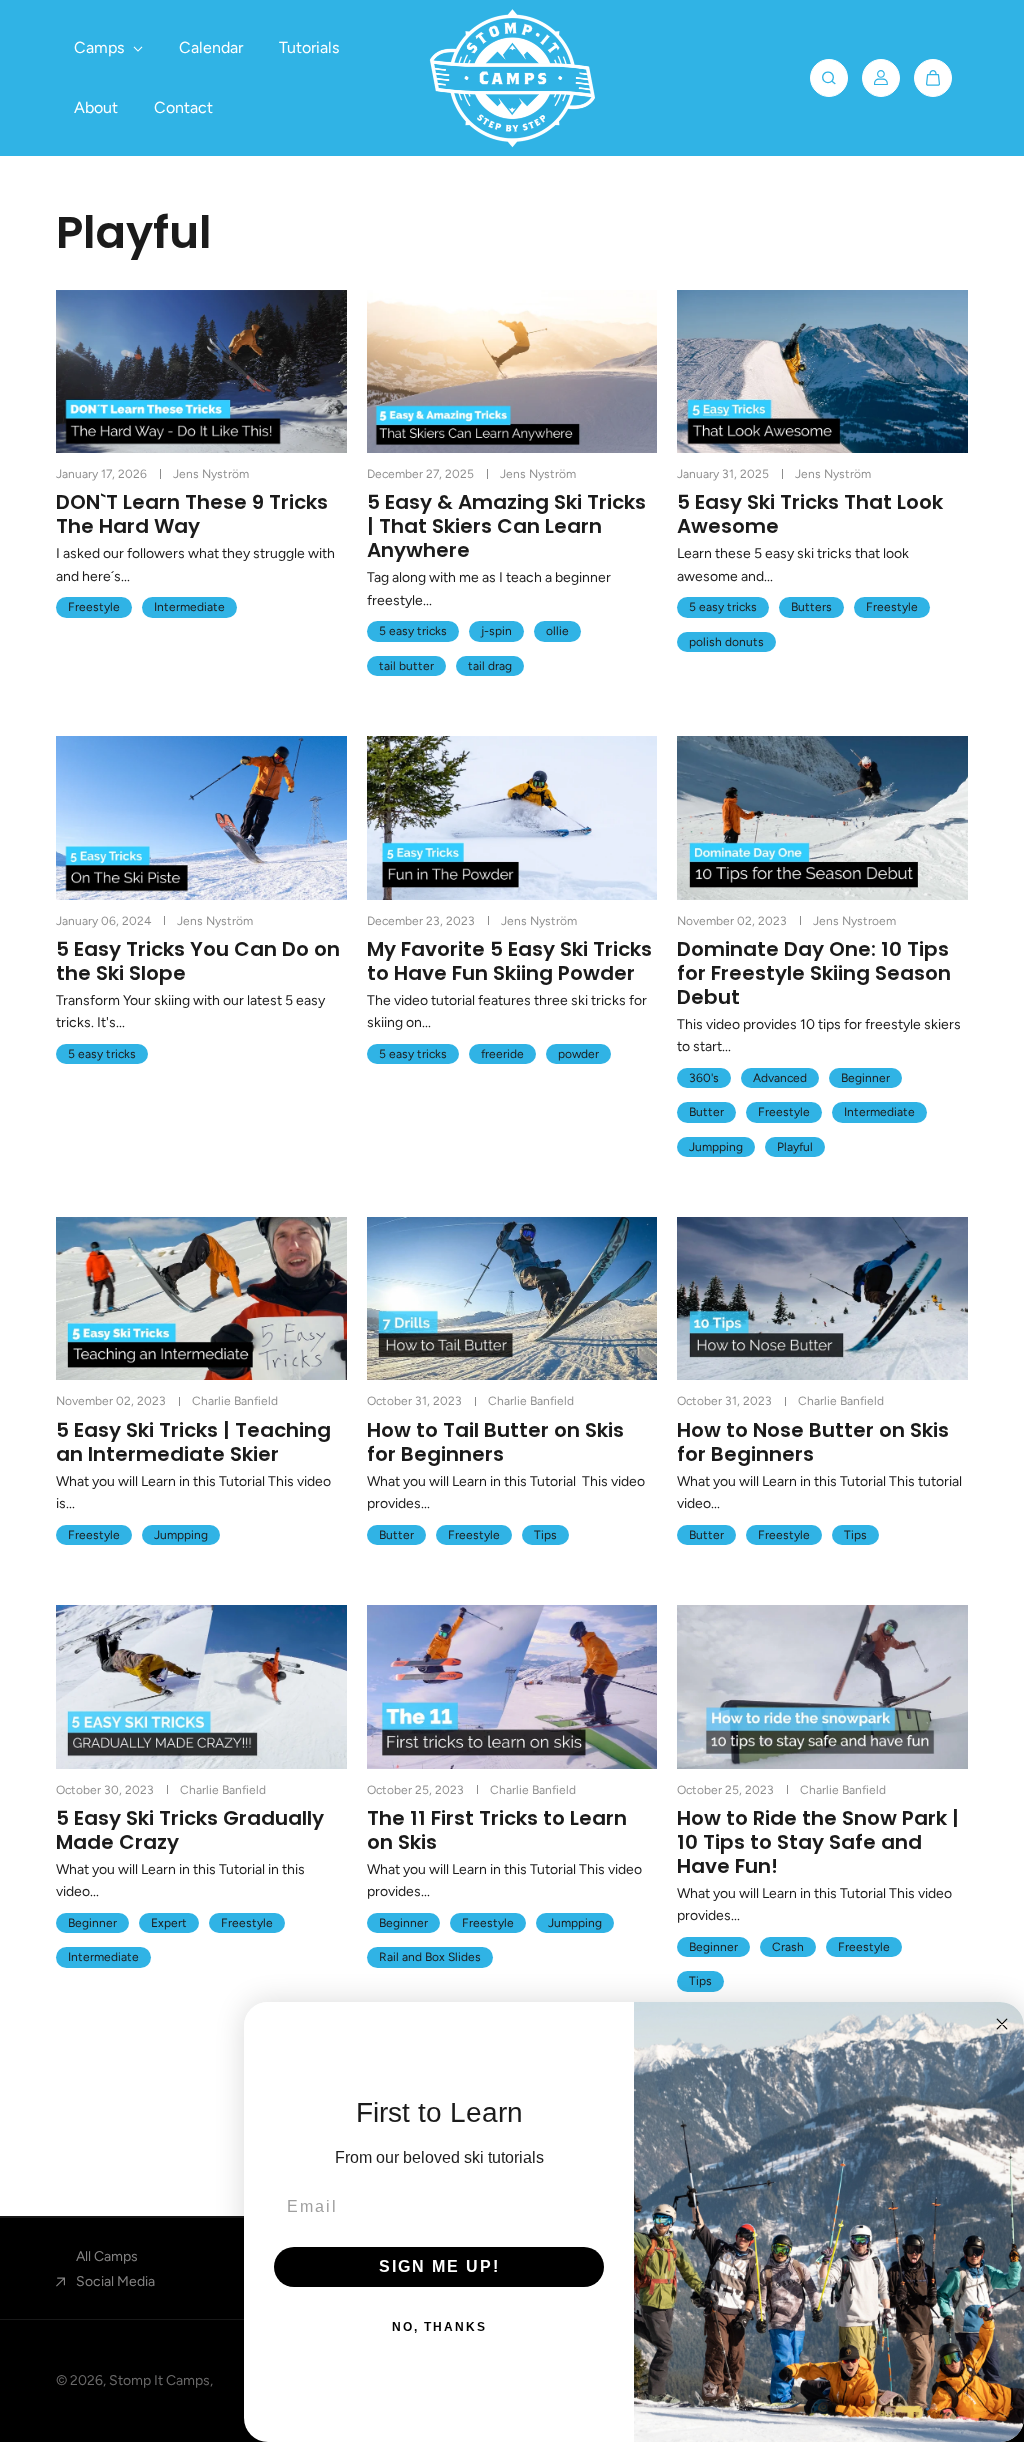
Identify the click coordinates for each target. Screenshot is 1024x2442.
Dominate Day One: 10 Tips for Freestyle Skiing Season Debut (814, 973)
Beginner (865, 1078)
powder (578, 1054)
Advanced (780, 1078)
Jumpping (716, 1147)
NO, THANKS (439, 2327)
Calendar (211, 47)
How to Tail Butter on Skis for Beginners (495, 1442)
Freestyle (94, 607)
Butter (706, 1112)
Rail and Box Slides (430, 1957)
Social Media (115, 2281)
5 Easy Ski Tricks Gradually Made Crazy (190, 1830)
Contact (183, 107)
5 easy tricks (413, 631)
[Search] (829, 78)
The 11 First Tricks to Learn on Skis (497, 1830)
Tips (545, 1535)
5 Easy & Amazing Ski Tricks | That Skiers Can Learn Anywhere (506, 526)
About (96, 107)
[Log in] (881, 78)
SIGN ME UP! (439, 2266)
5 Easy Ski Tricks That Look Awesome (810, 514)
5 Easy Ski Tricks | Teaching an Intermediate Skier (193, 1442)
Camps (101, 47)
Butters (811, 607)
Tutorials (309, 47)
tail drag (490, 666)
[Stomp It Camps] (512, 78)
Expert (169, 1923)
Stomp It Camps (159, 2380)
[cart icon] (933, 78)
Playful (795, 1147)
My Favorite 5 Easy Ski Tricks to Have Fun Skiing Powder (509, 961)
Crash (788, 1947)
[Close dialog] (1002, 2024)
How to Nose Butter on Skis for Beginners (813, 1442)
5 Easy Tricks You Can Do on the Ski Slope (198, 961)
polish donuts (726, 642)
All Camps (107, 2256)
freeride (502, 1054)
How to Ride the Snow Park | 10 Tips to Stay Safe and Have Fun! (818, 1842)
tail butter (406, 666)
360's (704, 1078)
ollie (557, 631)
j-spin (496, 631)
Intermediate (189, 607)
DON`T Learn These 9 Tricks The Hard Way (192, 514)
